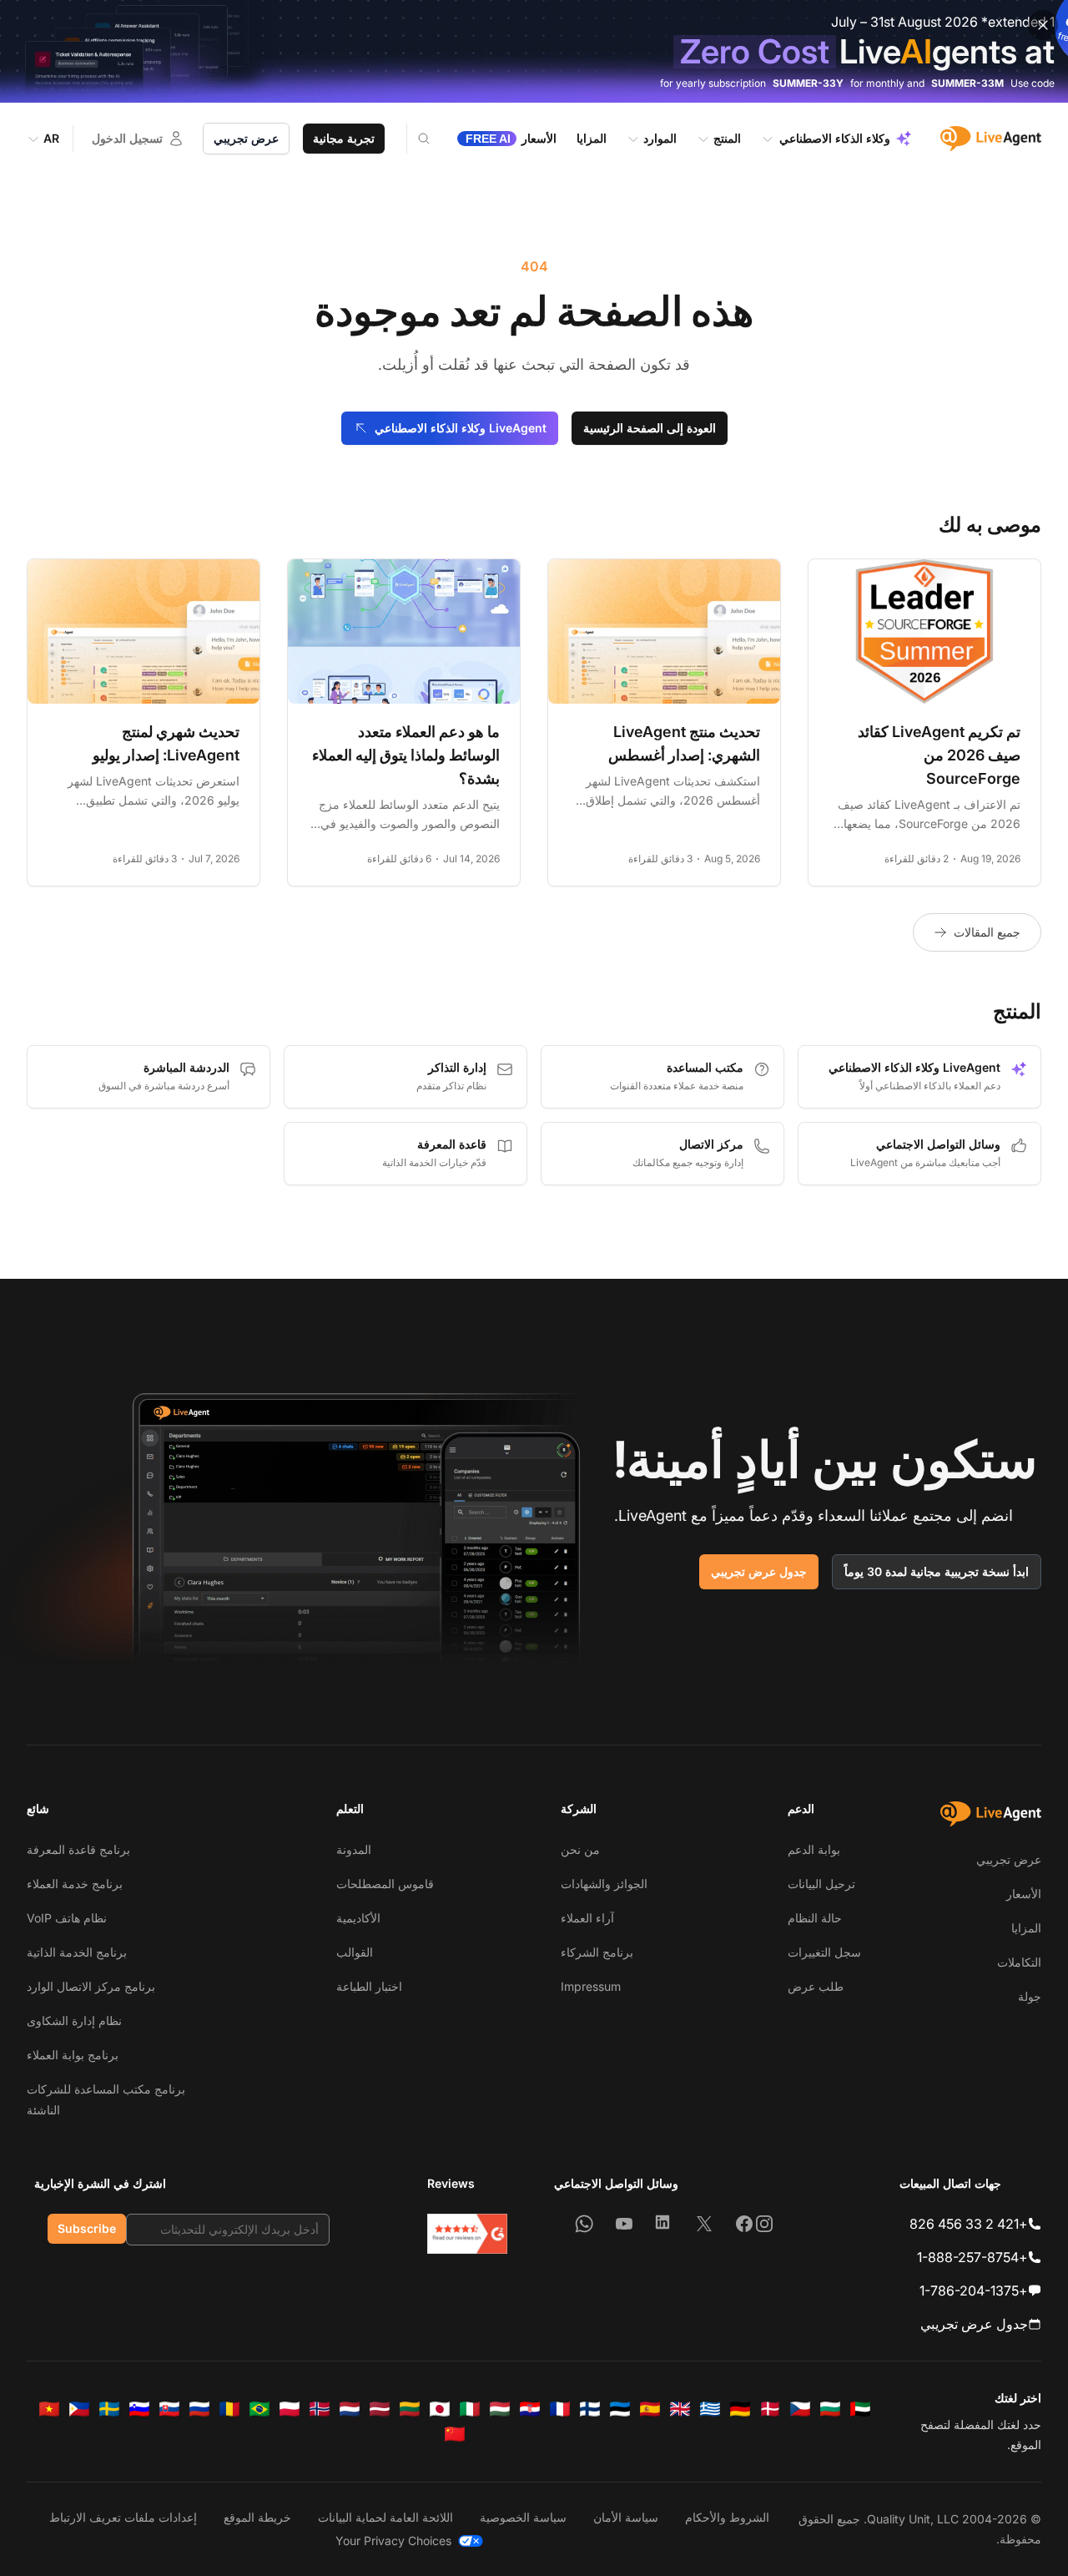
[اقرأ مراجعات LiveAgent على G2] (467, 2234)
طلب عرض (816, 1986)
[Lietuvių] (410, 2409)
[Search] (413, 139)
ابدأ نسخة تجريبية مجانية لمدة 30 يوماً (937, 1571)
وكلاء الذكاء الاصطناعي (835, 138)
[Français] (560, 2409)
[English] (680, 2409)
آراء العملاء (587, 1918)
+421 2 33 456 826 (969, 2224)
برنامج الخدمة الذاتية (77, 1952)
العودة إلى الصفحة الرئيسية (650, 428)
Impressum (591, 1986)
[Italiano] (470, 2409)
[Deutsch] (740, 2409)
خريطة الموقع (257, 2517)
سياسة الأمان (626, 2517)
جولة (1030, 1996)
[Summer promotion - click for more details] (534, 51)
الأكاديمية (358, 1918)
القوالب (355, 1952)
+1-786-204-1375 (974, 2291)
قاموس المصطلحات (385, 1884)
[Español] (650, 2409)
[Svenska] (109, 2409)
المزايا (1026, 1928)
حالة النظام (815, 1918)
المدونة (354, 1849)
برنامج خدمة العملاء (75, 1884)
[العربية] (860, 2409)
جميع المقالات (987, 932)
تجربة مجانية (344, 138)
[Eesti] (620, 2409)
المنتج (727, 138)
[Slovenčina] (169, 2409)
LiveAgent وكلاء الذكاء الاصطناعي (461, 428)
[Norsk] (320, 2409)
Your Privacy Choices (393, 2541)
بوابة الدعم (814, 1849)
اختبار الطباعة (369, 1986)
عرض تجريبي (246, 138)
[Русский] (199, 2409)
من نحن (580, 1849)
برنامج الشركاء (597, 1952)
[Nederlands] (350, 2409)
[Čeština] (800, 2409)
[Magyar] (500, 2409)
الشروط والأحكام (727, 2517)
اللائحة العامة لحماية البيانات (385, 2517)
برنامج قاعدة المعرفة (78, 1849)
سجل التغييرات (824, 1952)
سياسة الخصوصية (523, 2517)
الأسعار (1024, 1894)
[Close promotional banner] (1043, 25)
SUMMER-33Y (808, 83)
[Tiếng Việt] (49, 2409)
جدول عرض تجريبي (759, 1571)
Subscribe (87, 2228)
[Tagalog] (79, 2409)
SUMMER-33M (967, 83)
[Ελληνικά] (710, 2409)
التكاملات (1019, 1962)
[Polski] (290, 2409)
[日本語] (440, 2409)
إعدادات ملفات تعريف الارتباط (123, 2517)
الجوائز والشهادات (604, 1884)
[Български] (830, 2409)
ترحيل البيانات (821, 1884)
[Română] (229, 2409)
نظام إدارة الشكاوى (74, 2020)
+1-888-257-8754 (972, 2257)
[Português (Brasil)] (259, 2409)
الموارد (660, 138)
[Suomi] (590, 2409)
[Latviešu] (380, 2409)
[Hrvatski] (530, 2409)
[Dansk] (770, 2409)
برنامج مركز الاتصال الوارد (91, 1986)
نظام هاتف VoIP (67, 1918)
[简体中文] (455, 2434)
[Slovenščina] (139, 2409)
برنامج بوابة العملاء (73, 2055)
